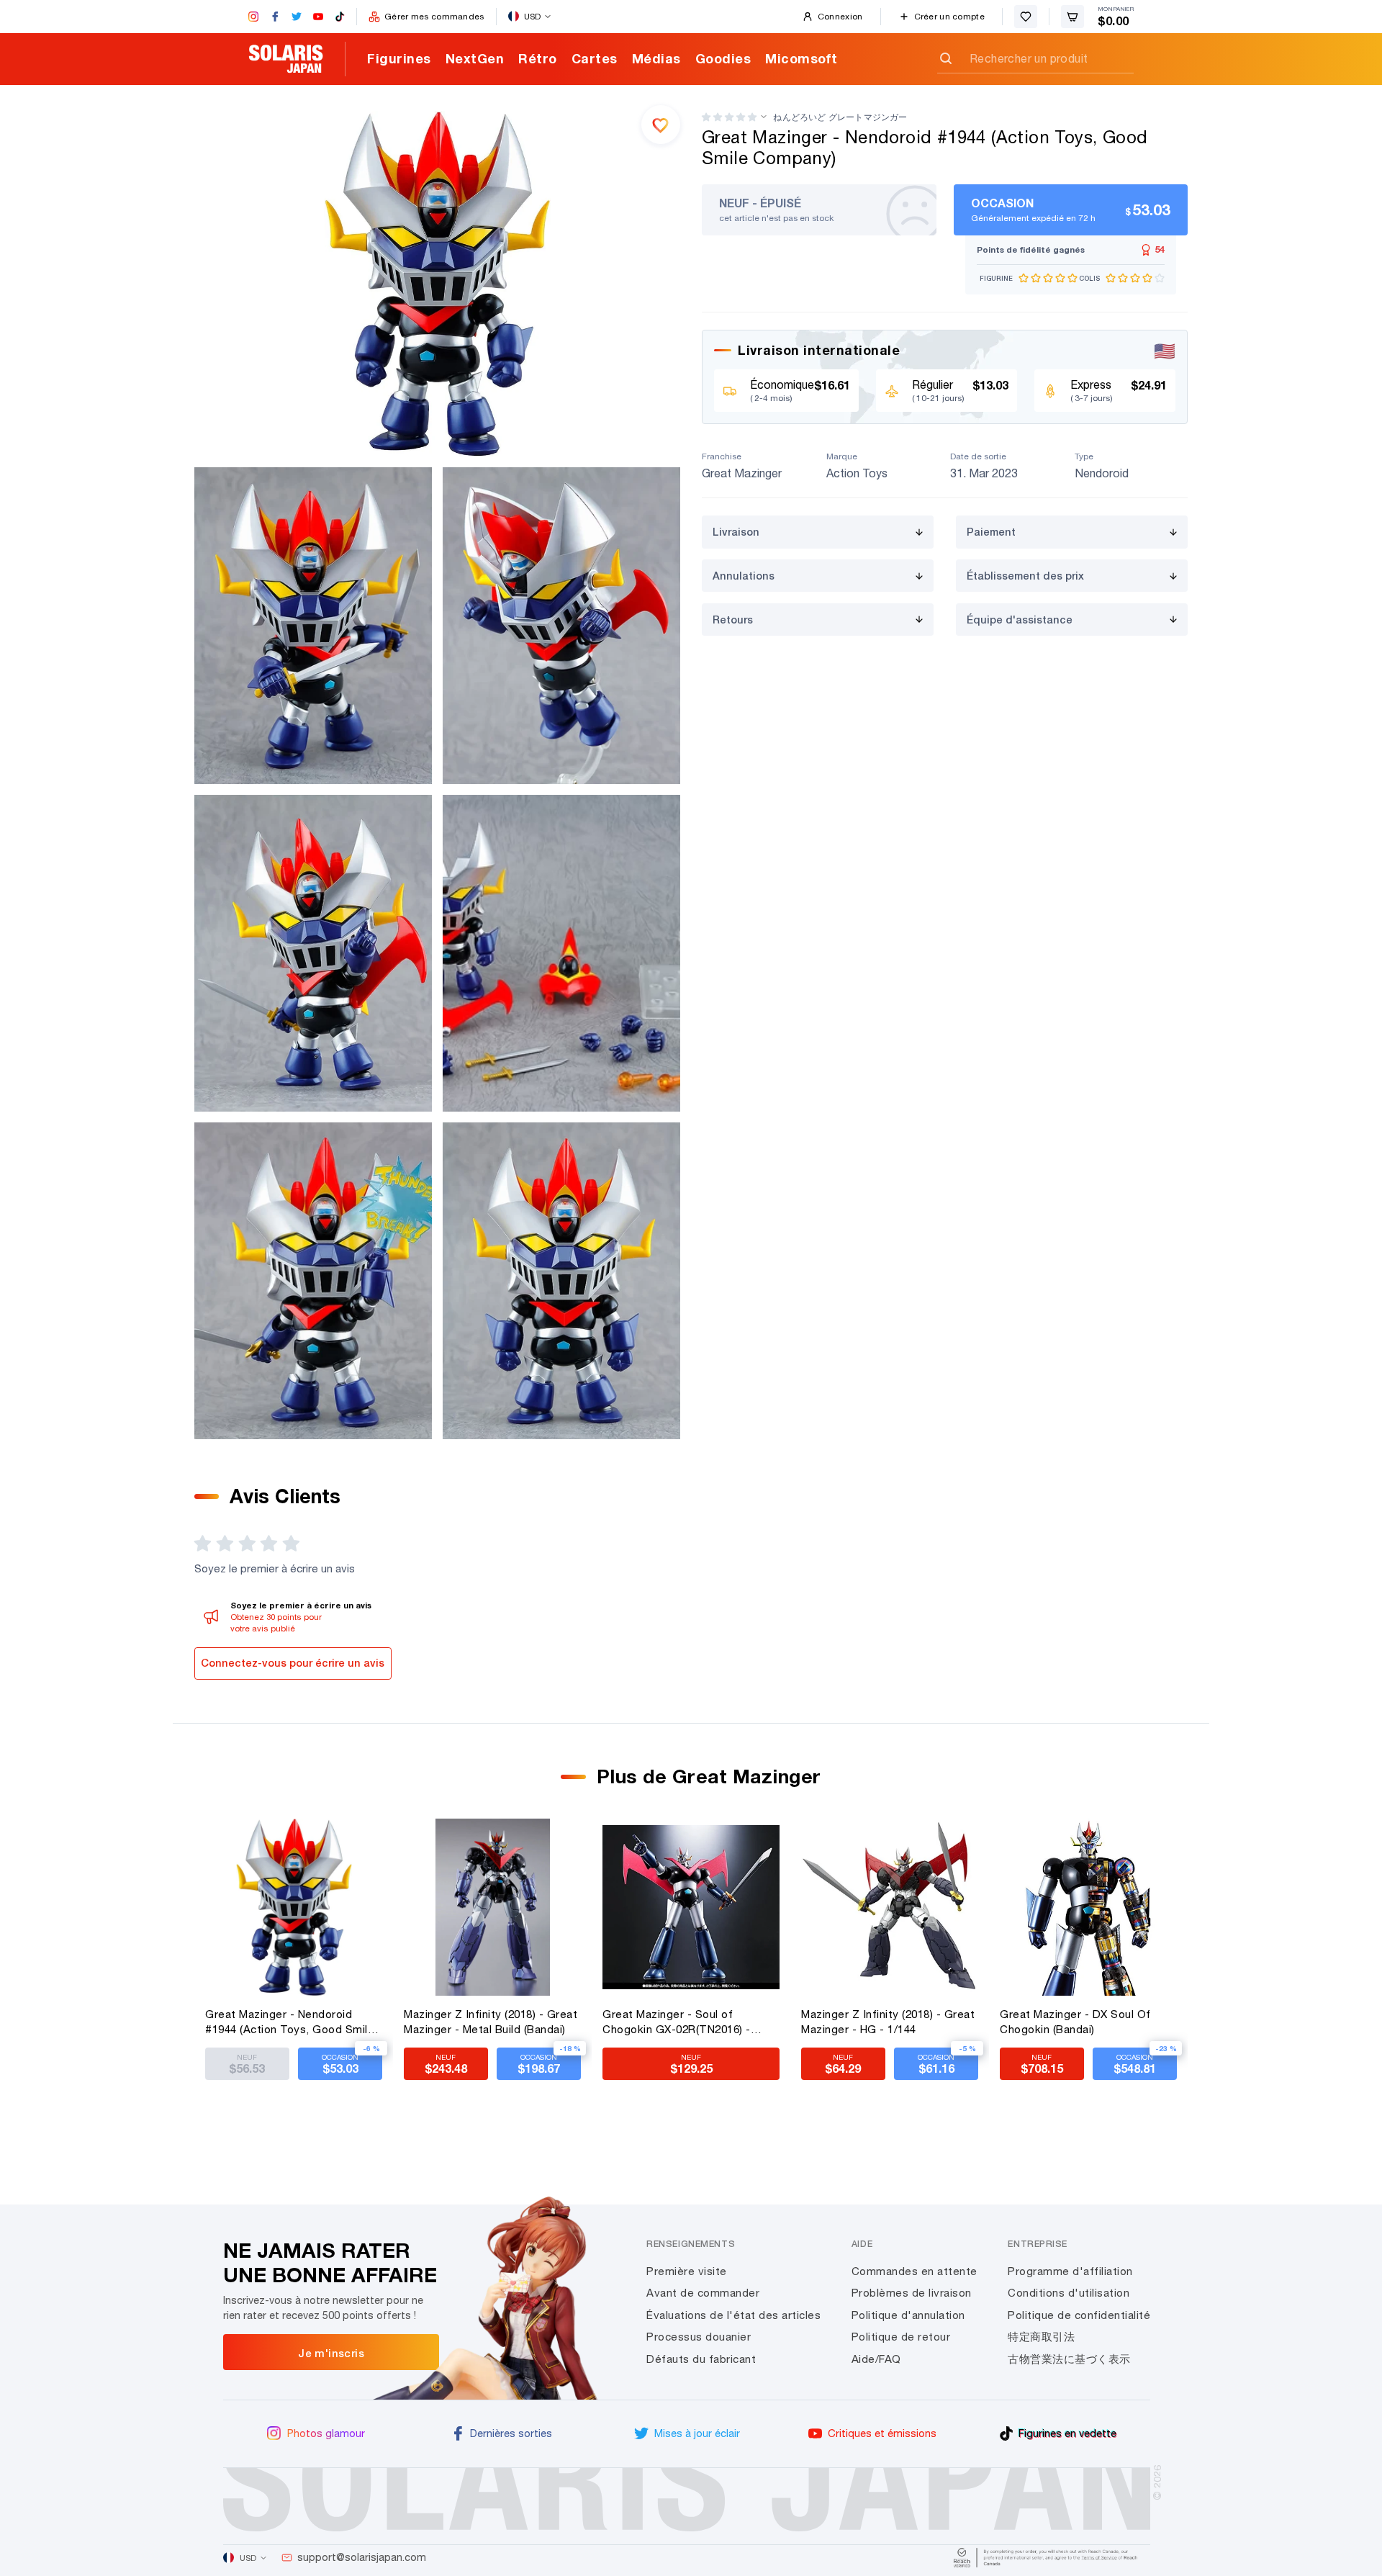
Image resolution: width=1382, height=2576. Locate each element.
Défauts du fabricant (701, 2359)
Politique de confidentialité (1079, 2315)
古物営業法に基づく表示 (1069, 2359)
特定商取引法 (1041, 2337)
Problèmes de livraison (912, 2293)
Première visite (687, 2271)
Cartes (595, 58)
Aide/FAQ (876, 2359)
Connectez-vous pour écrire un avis (293, 1663)
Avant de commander (703, 2293)
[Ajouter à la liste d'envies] (661, 125)
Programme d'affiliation (1070, 2271)
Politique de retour (901, 2337)
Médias (656, 58)
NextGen (475, 58)
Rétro (538, 58)
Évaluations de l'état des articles (733, 2315)
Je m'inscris (331, 2353)
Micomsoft (801, 58)
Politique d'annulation (908, 2315)
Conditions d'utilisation (1069, 2293)
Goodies (723, 58)
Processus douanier (699, 2337)
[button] (729, 117)
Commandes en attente (914, 2271)
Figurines (399, 58)
